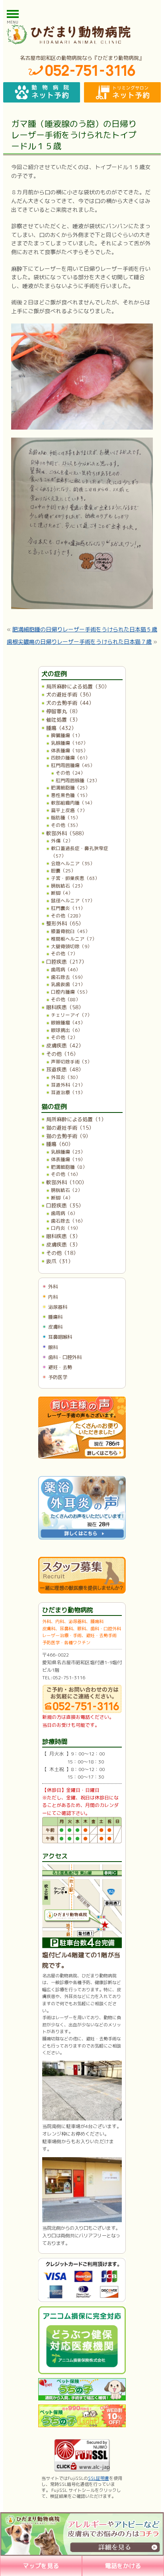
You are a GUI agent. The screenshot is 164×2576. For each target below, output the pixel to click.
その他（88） (66, 999)
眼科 (53, 1347)
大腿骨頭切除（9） (71, 946)
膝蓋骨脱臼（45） (70, 931)
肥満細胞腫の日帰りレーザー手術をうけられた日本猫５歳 (85, 629)
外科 (53, 1287)
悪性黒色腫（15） (70, 795)
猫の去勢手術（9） (68, 1136)
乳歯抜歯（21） (68, 984)
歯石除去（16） (68, 1221)
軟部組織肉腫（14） (73, 803)
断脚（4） (62, 893)
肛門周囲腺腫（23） (78, 780)
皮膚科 (55, 1327)
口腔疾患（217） (66, 962)
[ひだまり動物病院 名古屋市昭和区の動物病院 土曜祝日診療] (82, 34)
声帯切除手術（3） (71, 1062)
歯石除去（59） (68, 977)
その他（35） (66, 825)
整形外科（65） (65, 923)
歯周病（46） (66, 969)
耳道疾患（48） (65, 1069)
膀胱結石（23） (68, 886)
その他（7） (64, 954)
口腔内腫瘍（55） (70, 992)
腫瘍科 (55, 1317)
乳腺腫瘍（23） (68, 1152)
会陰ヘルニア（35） (73, 863)
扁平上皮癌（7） (69, 810)
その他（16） (62, 1054)
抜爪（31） (60, 1261)
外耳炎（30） (66, 1077)
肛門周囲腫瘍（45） (73, 765)
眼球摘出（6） (67, 1030)
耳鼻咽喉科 (60, 1337)
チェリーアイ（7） (71, 1015)
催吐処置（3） (63, 720)
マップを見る (41, 2566)
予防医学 (58, 1377)
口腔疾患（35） (65, 1205)
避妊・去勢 (60, 1367)
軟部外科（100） (66, 1182)
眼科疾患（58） (65, 1007)
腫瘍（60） (60, 1144)
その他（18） (62, 1253)
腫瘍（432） (61, 728)
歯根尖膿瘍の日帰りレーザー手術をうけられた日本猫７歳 (79, 642)
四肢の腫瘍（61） (70, 758)
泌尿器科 (58, 1307)
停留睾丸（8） (63, 711)
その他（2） (64, 1037)
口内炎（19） (66, 1228)
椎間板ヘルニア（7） (74, 939)
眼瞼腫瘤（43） (68, 1023)
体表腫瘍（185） (69, 751)
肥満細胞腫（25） (70, 788)
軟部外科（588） (66, 833)
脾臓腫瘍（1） (67, 735)
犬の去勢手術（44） (70, 703)
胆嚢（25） (63, 871)
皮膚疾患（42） (65, 1045)
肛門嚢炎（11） (68, 908)
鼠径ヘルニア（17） (73, 900)
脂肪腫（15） (66, 818)
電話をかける (123, 2566)
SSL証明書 (99, 2478)
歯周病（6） (64, 1213)
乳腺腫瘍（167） (69, 743)
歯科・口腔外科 (65, 1357)
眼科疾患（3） (63, 1236)
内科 (53, 1297)
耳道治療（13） (68, 1092)
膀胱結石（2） (67, 1190)
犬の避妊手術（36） (70, 694)
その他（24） (70, 773)
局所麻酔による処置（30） (78, 686)
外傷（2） (62, 841)
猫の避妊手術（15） (70, 1128)
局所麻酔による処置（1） (76, 1119)
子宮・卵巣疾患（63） (75, 878)
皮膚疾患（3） (63, 1245)
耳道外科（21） (68, 1085)
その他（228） (67, 916)
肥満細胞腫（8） (69, 1167)
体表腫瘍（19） (68, 1159)
